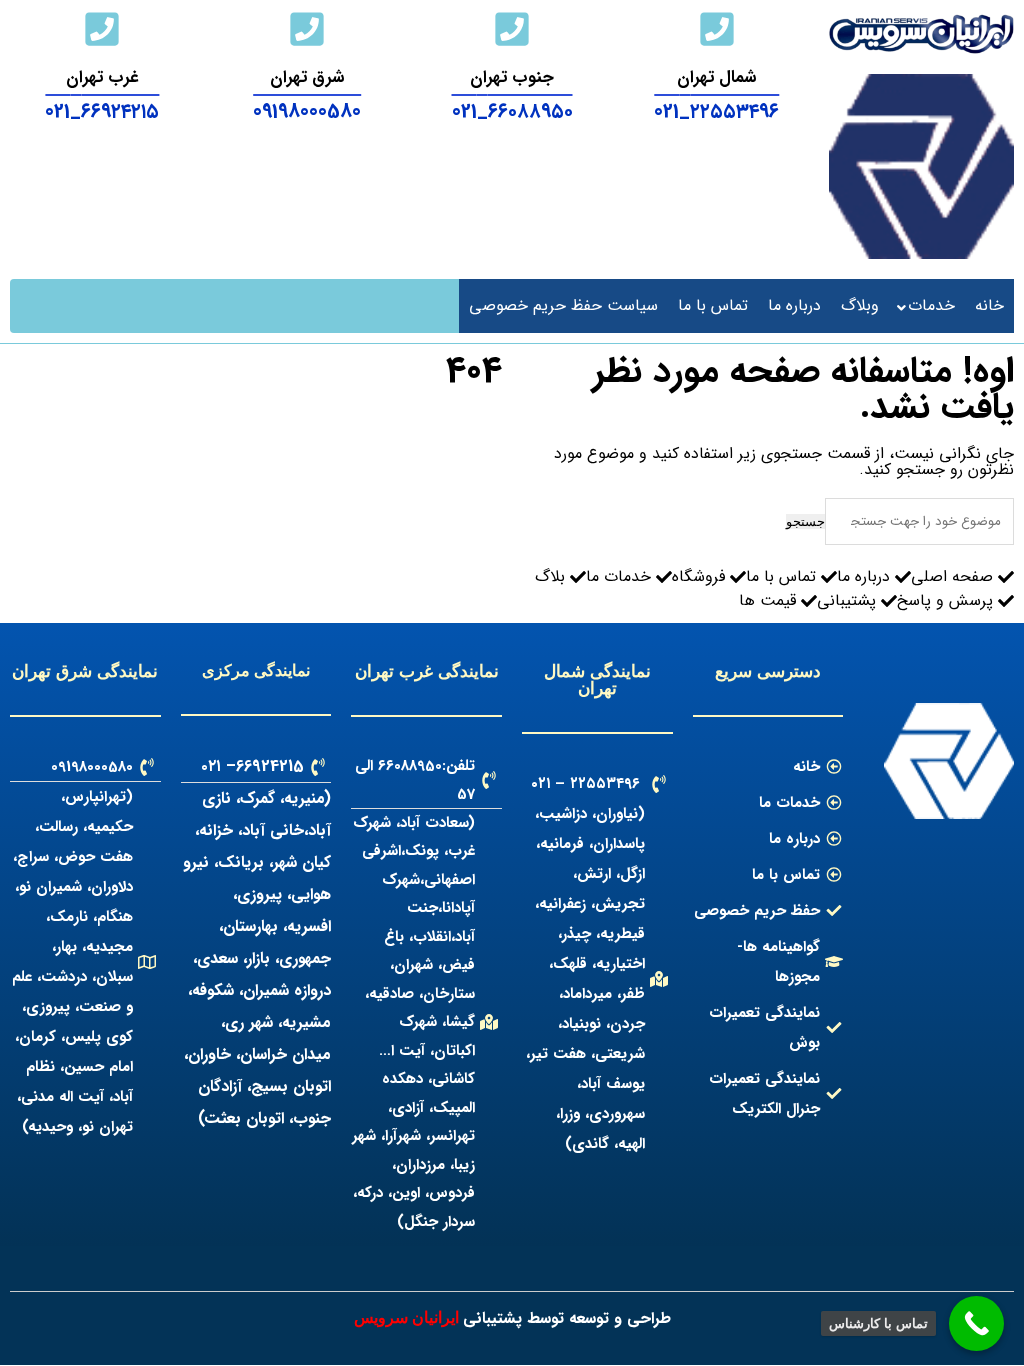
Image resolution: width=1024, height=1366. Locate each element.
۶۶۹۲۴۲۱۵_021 (102, 111)
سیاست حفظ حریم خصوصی (563, 305)
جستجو (805, 521)
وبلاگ (860, 305)
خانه (989, 305)
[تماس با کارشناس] (976, 1323)
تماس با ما (713, 305)
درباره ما (794, 305)
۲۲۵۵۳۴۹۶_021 (716, 111)
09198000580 (307, 111)
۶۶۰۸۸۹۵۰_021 (512, 111)
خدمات (931, 305)
